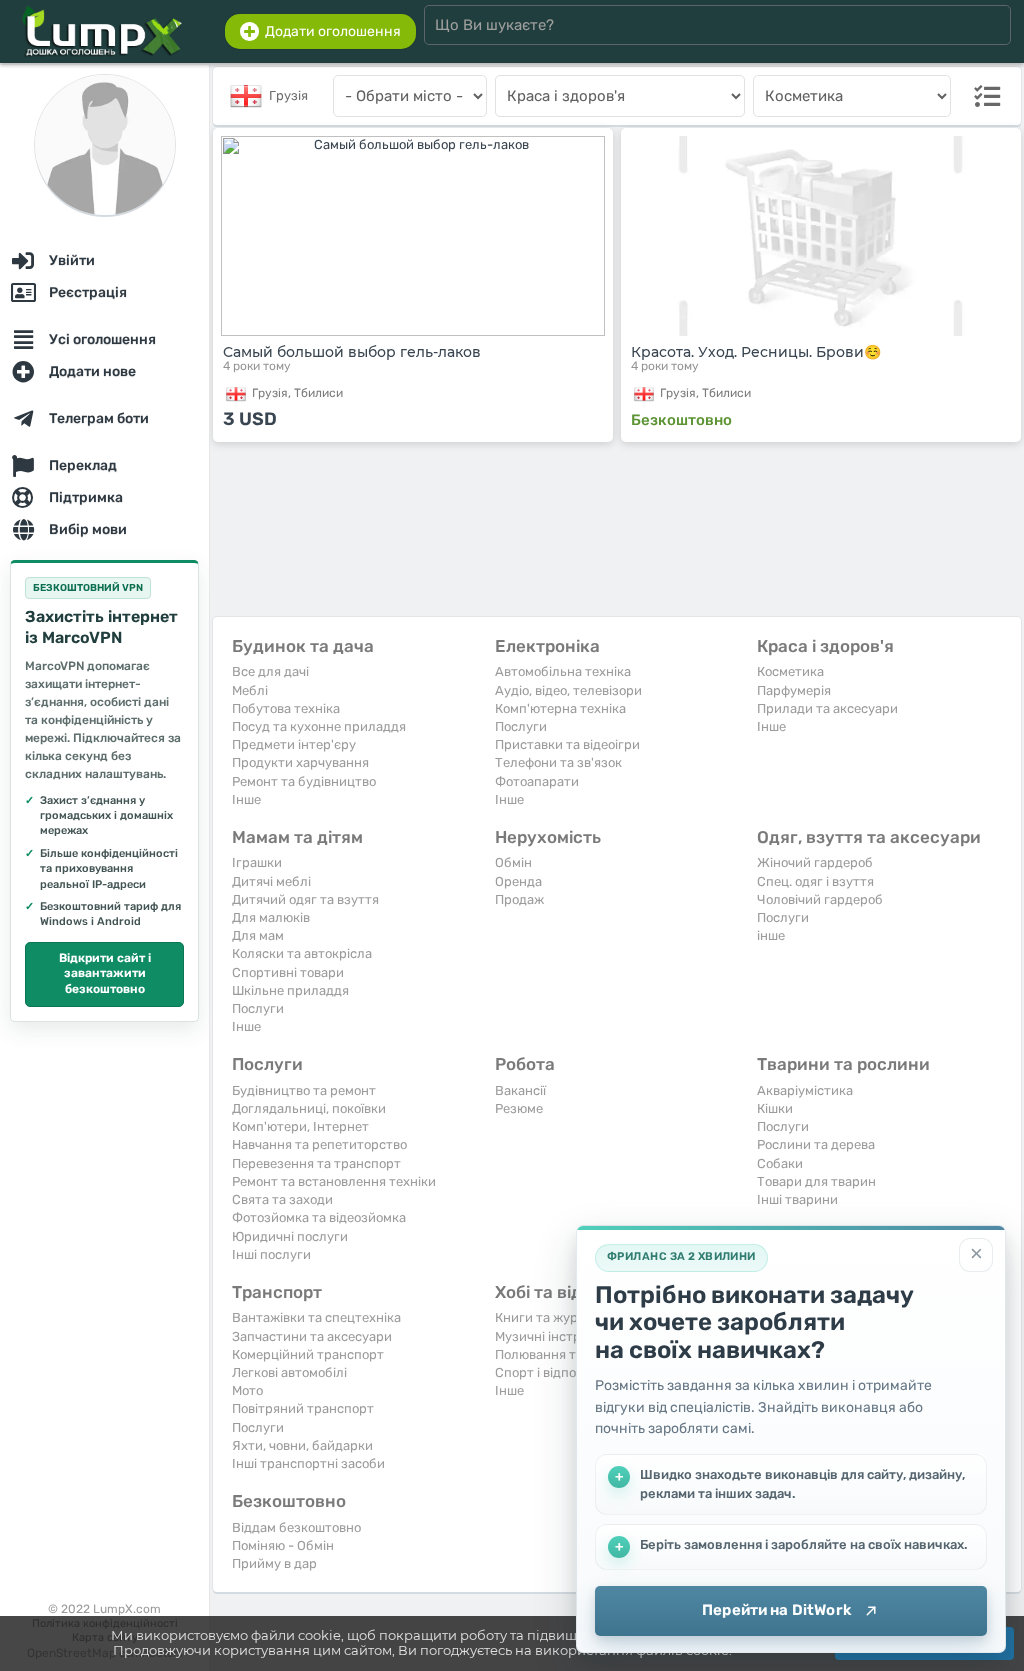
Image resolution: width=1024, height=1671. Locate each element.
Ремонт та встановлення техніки (334, 1181)
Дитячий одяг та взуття (305, 899)
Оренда (518, 881)
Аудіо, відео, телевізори (568, 690)
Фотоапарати (537, 781)
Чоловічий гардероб (820, 899)
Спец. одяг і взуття (815, 881)
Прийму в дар (274, 1563)
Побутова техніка (286, 708)
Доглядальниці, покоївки (309, 1108)
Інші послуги (271, 1254)
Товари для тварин (816, 1181)
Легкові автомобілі (289, 1372)
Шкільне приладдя (290, 990)
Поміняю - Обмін (283, 1545)
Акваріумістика (805, 1090)
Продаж (519, 899)
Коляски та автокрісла (302, 953)
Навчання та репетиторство (319, 1144)
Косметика (790, 671)
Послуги (521, 726)
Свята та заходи (282, 1199)
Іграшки (257, 862)
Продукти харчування (300, 762)
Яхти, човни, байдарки (302, 1445)
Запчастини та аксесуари (312, 1336)
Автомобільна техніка (563, 671)
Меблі (250, 690)
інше (771, 935)
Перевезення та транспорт (316, 1163)
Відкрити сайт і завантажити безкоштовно (105, 973)
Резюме (519, 1108)
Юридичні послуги (290, 1236)
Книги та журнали (552, 1317)
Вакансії (520, 1090)
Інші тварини (797, 1199)
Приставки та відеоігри (567, 744)
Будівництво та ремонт (304, 1090)
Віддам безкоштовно (296, 1527)
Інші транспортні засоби (308, 1463)
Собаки (780, 1163)
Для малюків (271, 917)
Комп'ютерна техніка (560, 708)
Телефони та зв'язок (558, 762)
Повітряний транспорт (303, 1408)
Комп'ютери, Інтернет (300, 1126)
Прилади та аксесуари (827, 708)
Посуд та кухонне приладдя (319, 726)
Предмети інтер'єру (294, 744)
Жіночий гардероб (815, 862)
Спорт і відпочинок (554, 1372)
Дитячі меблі (271, 881)
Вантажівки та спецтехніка (316, 1317)
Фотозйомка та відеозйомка (319, 1217)
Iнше (246, 799)
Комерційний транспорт (308, 1354)
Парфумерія (794, 690)
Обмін (513, 862)
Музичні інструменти (561, 1336)
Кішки (775, 1108)
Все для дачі (270, 671)
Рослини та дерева (816, 1144)
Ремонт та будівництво (304, 781)
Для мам (258, 935)
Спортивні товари (288, 972)
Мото (247, 1390)
